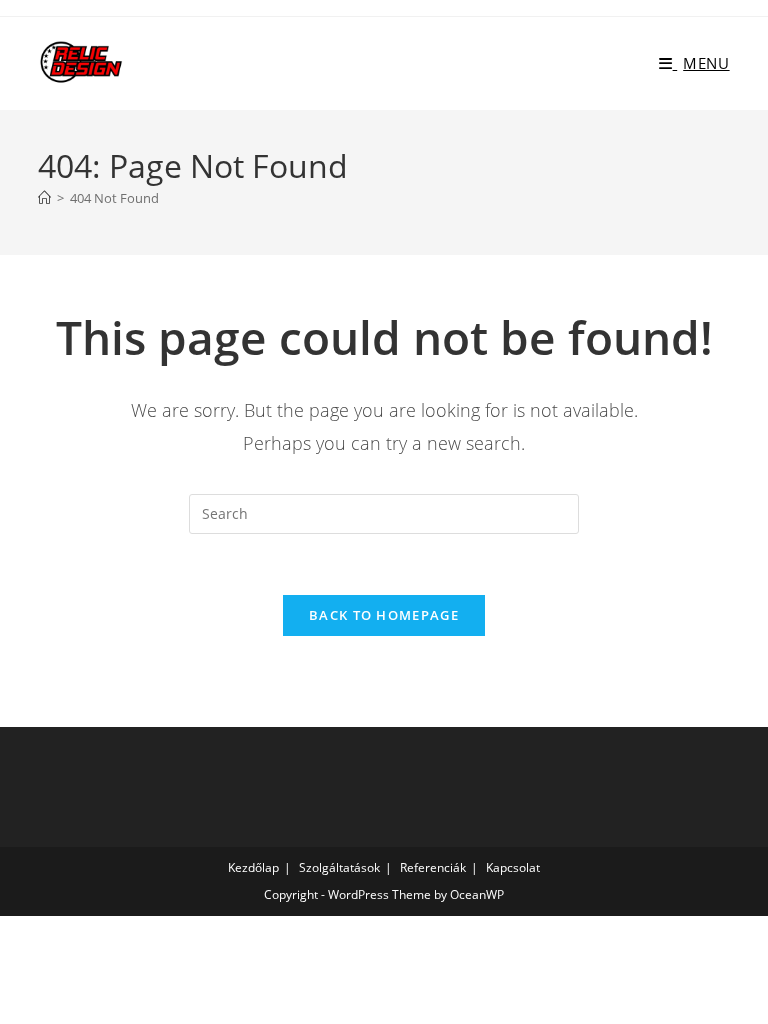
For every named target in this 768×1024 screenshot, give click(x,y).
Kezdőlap (253, 867)
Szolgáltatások (339, 867)
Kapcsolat (513, 867)
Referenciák (433, 867)
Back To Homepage (384, 615)
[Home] (44, 198)
